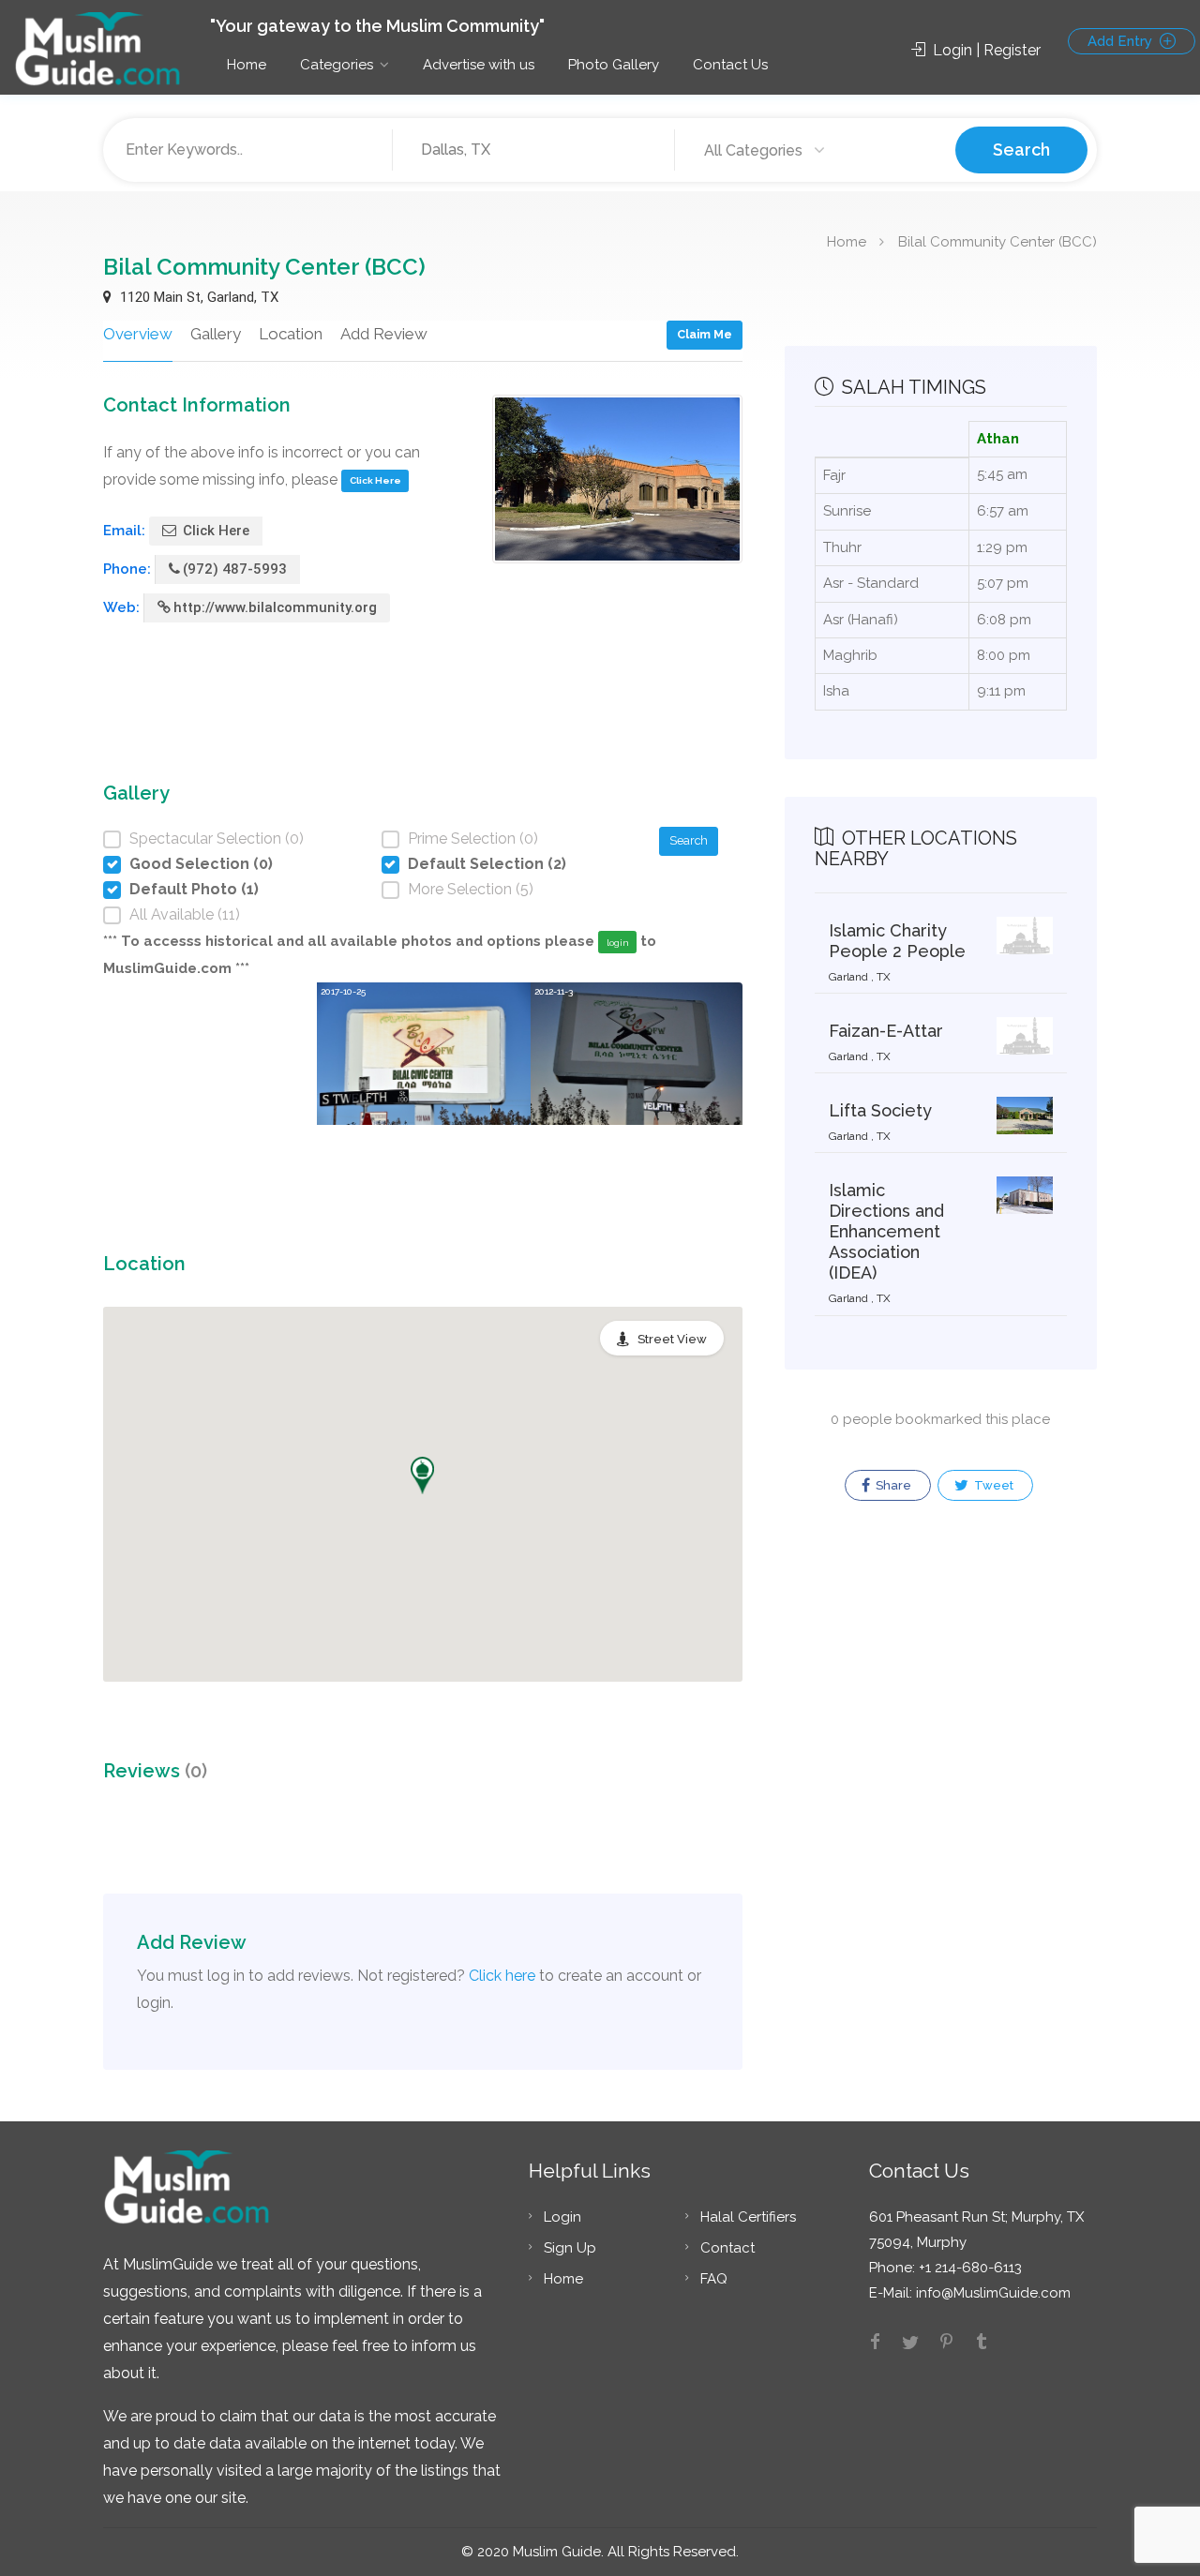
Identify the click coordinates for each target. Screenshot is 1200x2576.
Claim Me (705, 334)
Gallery (216, 334)
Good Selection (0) (201, 864)
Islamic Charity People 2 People (897, 941)
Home (247, 65)
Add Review (384, 334)
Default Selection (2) (487, 864)
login (618, 943)
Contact (727, 2248)
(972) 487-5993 (235, 569)
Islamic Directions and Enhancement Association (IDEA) (886, 1231)
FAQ (714, 2279)
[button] (422, 1475)
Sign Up (570, 2248)
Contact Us (730, 65)
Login (562, 2217)
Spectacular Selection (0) (217, 839)
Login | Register (985, 50)
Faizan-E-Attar (886, 1031)
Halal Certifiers (748, 2217)
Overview (138, 334)
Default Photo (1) (194, 889)
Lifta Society (880, 1110)
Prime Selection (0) (473, 839)
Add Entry (1122, 41)
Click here (502, 1976)
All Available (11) (185, 914)
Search (1021, 150)
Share (892, 1485)
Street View (672, 1339)
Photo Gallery (614, 65)
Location (291, 334)
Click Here (375, 480)
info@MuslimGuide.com (991, 2293)
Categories (337, 65)
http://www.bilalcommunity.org (275, 607)
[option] (424, 1086)
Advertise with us (479, 65)
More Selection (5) (471, 889)
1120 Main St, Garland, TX (197, 297)
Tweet (992, 1485)
